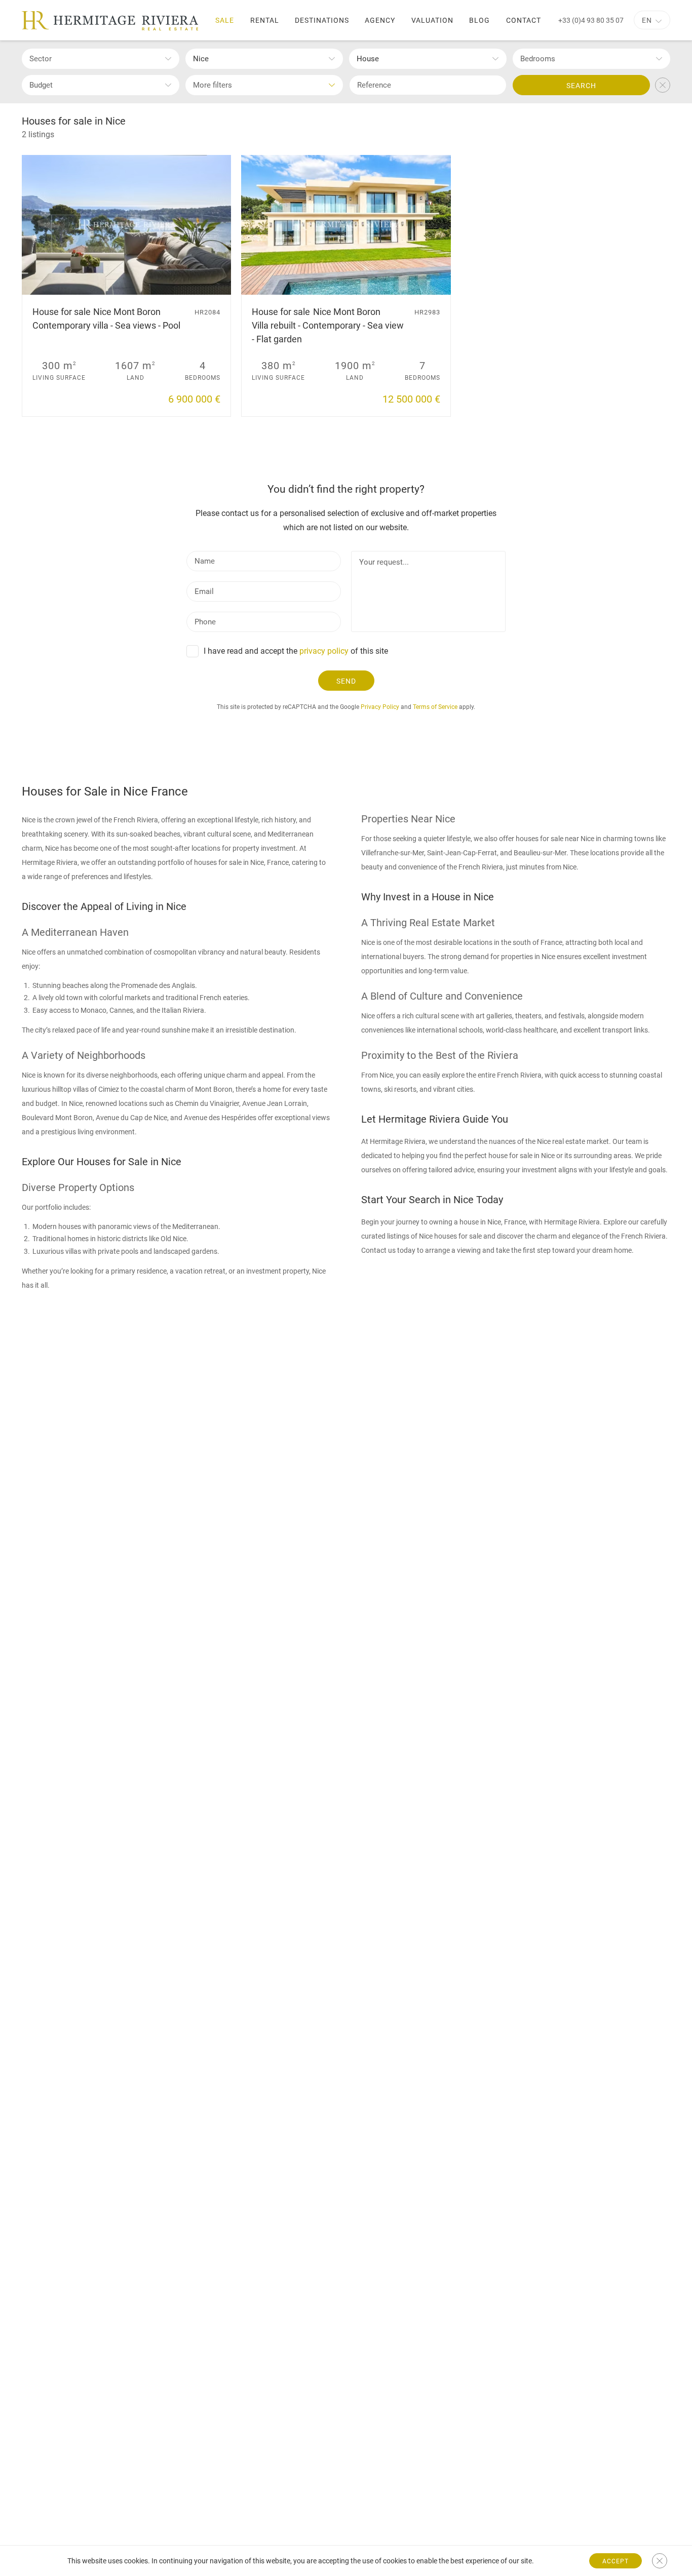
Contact (524, 20)
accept (616, 2561)
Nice (201, 59)
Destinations (322, 20)
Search (581, 86)
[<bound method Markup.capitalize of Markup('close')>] (660, 2561)
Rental (265, 20)
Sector (41, 59)
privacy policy (324, 651)
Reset (663, 85)
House (368, 59)
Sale (225, 20)
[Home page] (110, 21)
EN (647, 20)
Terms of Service (435, 707)
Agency (380, 20)
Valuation (432, 20)
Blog (479, 20)
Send (346, 681)
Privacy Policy (380, 707)
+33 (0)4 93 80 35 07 (591, 20)
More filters (213, 85)
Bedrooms (538, 59)
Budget (41, 85)
